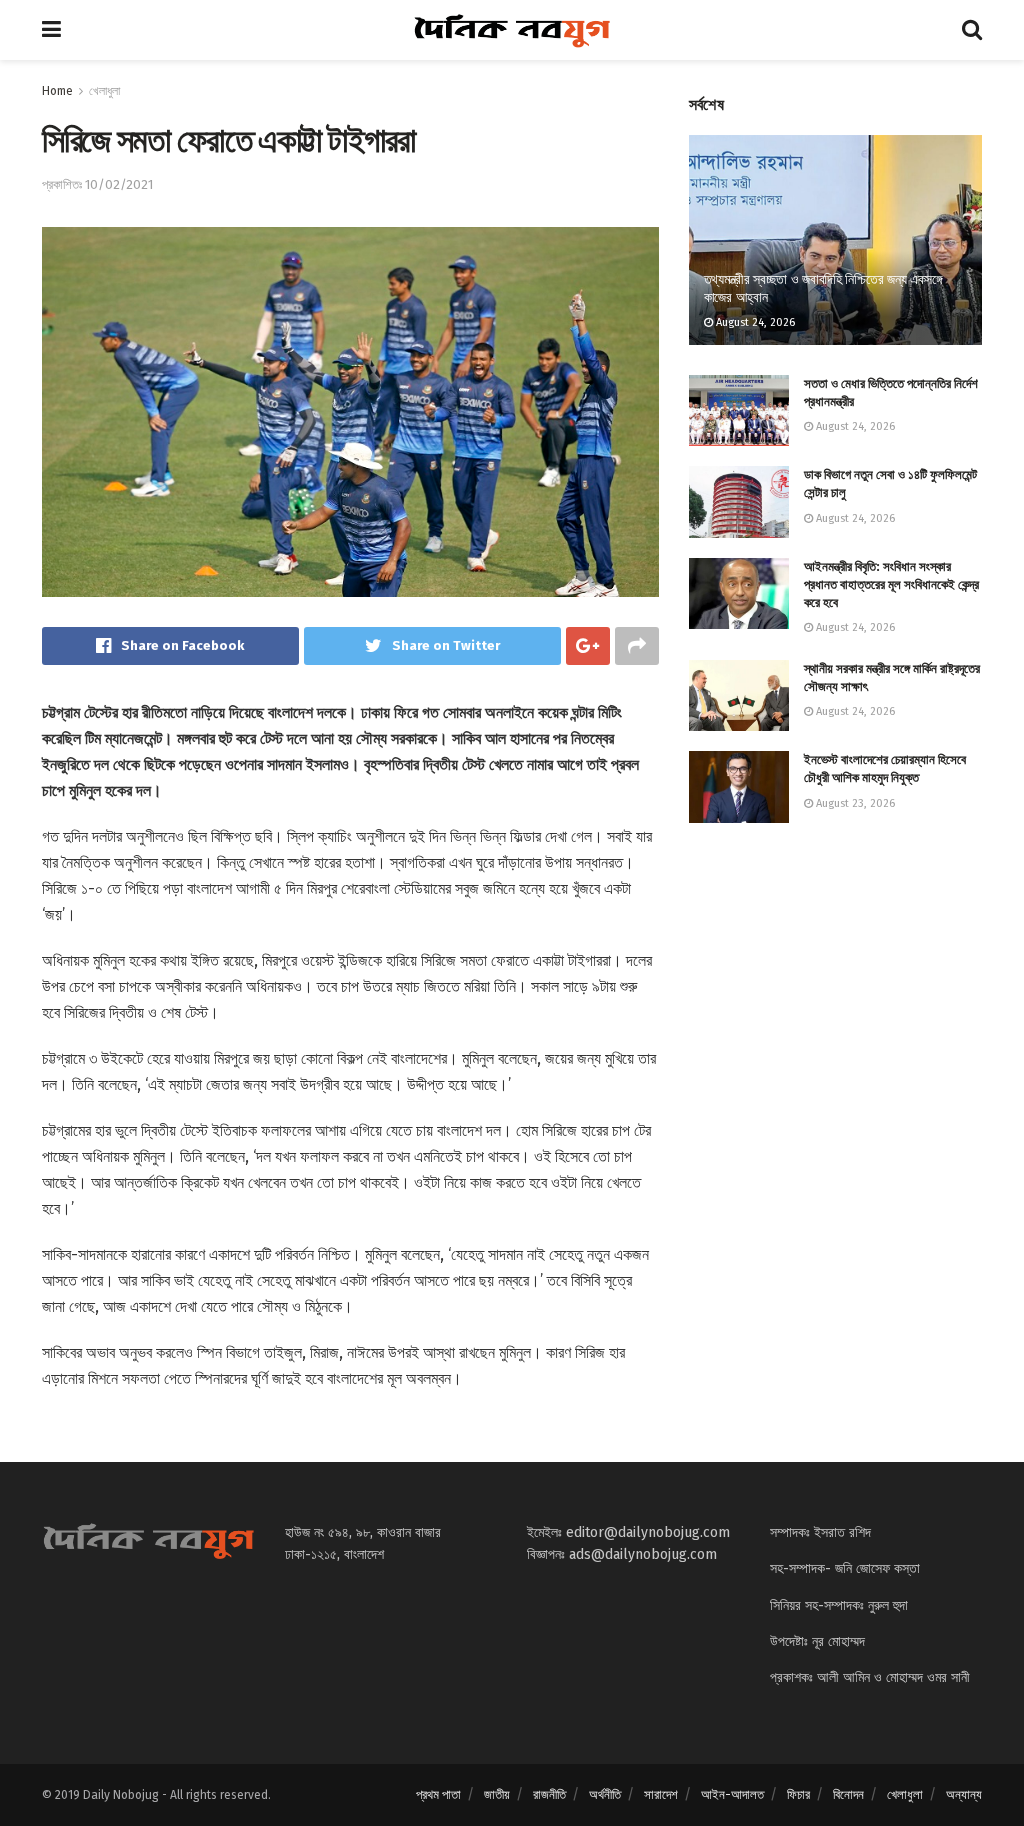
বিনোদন (848, 1794)
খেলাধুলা (104, 91)
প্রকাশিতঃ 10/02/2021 (97, 184)
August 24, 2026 (754, 322)
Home (57, 91)
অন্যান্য (964, 1794)
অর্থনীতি (605, 1794)
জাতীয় (497, 1794)
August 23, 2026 (854, 803)
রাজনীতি (549, 1794)
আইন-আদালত (732, 1794)
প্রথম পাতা (438, 1794)
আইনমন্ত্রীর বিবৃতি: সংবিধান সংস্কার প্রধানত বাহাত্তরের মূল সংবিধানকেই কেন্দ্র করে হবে (891, 584)
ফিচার (798, 1794)
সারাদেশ (661, 1794)
